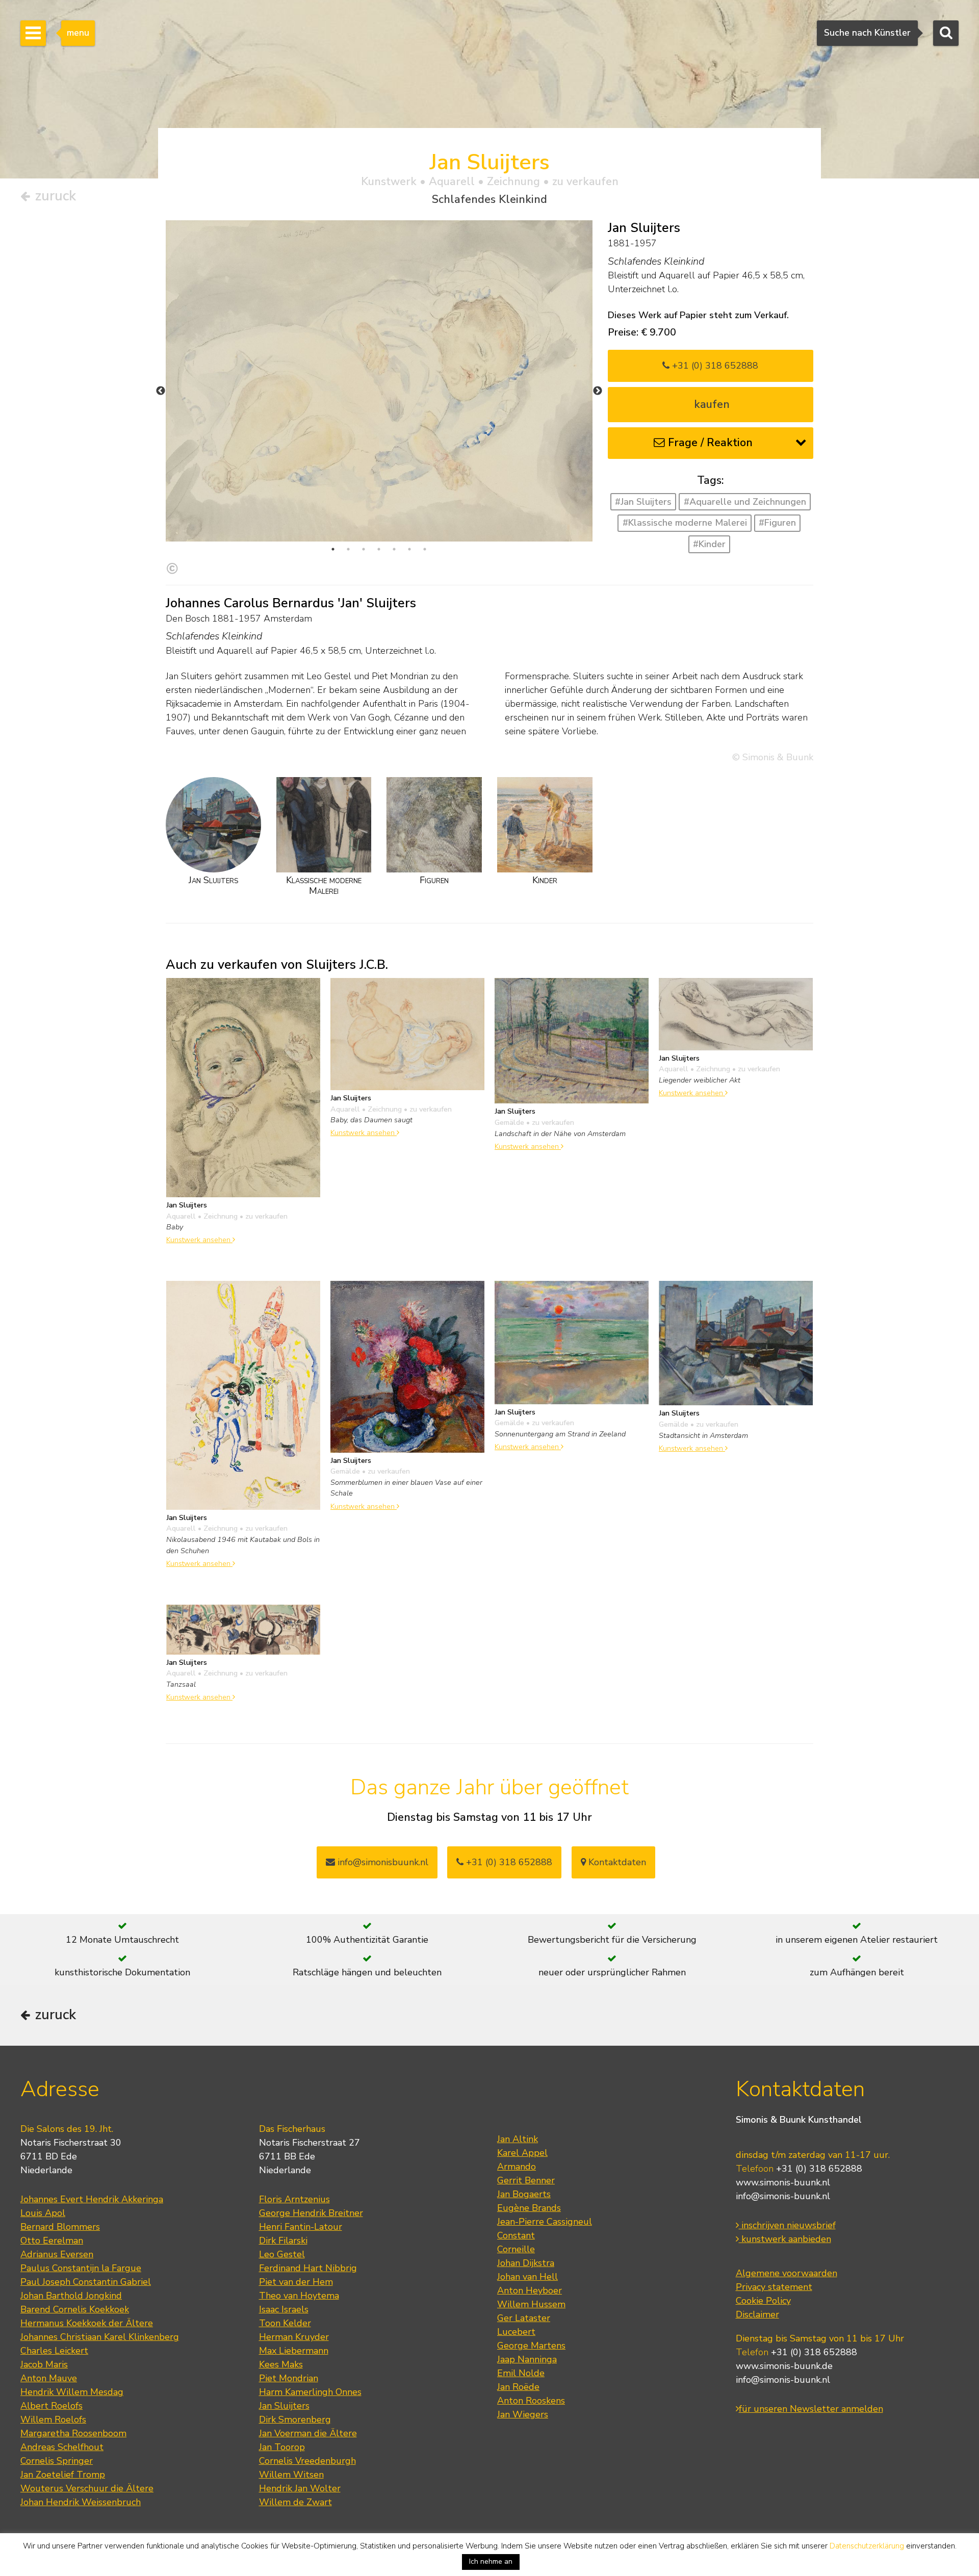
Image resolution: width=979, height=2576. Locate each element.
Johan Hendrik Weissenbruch (81, 2502)
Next (598, 391)
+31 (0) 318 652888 (714, 366)
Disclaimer (757, 2314)
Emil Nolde (521, 2373)
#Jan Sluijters (643, 502)
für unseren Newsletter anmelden (811, 2409)
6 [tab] (409, 549)
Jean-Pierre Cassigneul (545, 2222)
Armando (517, 2167)
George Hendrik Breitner (311, 2213)
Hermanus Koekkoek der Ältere (87, 2323)
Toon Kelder (285, 2323)
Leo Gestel (282, 2254)
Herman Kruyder (294, 2337)
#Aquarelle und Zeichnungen (745, 502)
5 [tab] (394, 549)
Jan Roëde (518, 2387)
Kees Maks (281, 2364)
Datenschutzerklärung (867, 2546)
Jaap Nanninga (527, 2359)
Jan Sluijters (284, 2406)
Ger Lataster (524, 2318)
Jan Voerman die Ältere (308, 2433)
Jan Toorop (282, 2447)
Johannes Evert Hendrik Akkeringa (92, 2199)
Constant (516, 2235)
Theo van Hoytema (299, 2296)
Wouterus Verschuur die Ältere (87, 2488)
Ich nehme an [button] (491, 2561)
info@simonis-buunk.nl (783, 2196)
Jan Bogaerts (524, 2194)
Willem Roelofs (53, 2419)
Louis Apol (43, 2213)
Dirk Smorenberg (295, 2419)
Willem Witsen (291, 2475)
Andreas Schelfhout (62, 2447)
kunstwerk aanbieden (785, 2239)
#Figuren (777, 523)
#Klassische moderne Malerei (685, 523)
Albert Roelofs (51, 2406)
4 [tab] (379, 549)
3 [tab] (364, 549)
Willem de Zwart (295, 2502)
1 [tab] (333, 549)
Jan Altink (518, 2139)
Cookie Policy (763, 2301)
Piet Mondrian (289, 2378)
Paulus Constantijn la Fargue (81, 2268)
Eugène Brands (529, 2208)
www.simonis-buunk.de (784, 2366)
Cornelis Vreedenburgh (307, 2461)
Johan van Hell (527, 2277)
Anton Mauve (49, 2378)
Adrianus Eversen (57, 2254)
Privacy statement (774, 2287)
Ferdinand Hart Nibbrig (308, 2268)
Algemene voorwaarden (787, 2273)
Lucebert (516, 2332)
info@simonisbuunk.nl (382, 1862)
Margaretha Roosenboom (73, 2433)
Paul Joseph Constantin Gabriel (86, 2282)
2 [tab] (348, 549)
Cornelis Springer (57, 2461)
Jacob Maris (44, 2364)
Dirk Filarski (283, 2240)
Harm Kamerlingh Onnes (310, 2392)
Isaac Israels (284, 2309)
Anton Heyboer (530, 2290)
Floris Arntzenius (294, 2199)
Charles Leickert (54, 2351)
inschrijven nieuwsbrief (787, 2225)
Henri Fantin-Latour (301, 2227)
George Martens (531, 2346)
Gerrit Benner (526, 2180)
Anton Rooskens (531, 2401)
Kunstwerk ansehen (199, 1240)
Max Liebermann (294, 2351)
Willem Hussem (531, 2304)
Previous (161, 391)
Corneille (516, 2249)
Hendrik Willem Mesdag (72, 2392)
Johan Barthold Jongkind (71, 2296)
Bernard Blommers (60, 2227)
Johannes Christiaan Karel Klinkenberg (100, 2337)
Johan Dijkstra (526, 2263)
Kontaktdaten (616, 1862)
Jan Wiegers (523, 2414)
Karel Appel (522, 2153)
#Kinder (709, 544)
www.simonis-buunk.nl (783, 2182)
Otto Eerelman (52, 2240)
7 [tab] (425, 549)
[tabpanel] (379, 381)
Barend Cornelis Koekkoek (75, 2309)
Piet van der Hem (296, 2282)
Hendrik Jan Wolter (300, 2488)
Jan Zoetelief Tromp (63, 2475)
